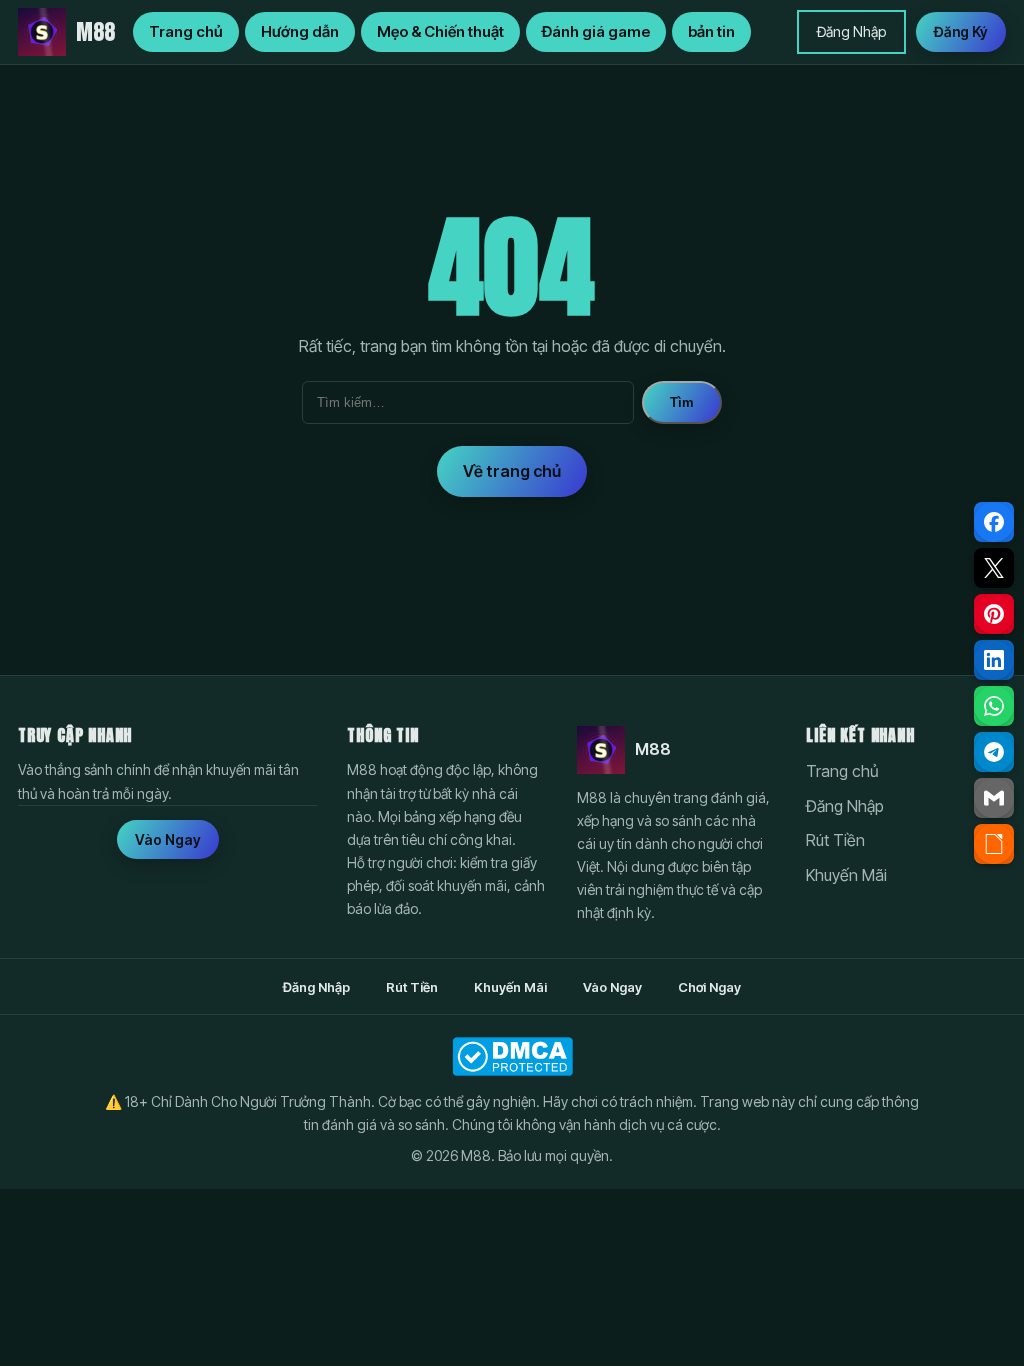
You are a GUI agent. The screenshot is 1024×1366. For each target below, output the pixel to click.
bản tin (711, 31)
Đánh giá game (596, 31)
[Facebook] (994, 522)
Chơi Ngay (709, 987)
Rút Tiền (835, 840)
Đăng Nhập (851, 31)
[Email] (994, 798)
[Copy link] (994, 844)
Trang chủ (186, 31)
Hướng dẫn (300, 31)
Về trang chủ (512, 471)
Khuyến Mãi (846, 875)
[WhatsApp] (994, 706)
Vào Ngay (168, 839)
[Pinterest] (994, 614)
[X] (994, 568)
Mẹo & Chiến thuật (440, 31)
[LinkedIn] (994, 660)
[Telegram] (994, 752)
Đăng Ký (961, 31)
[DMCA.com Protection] (512, 1056)
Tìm (682, 402)
